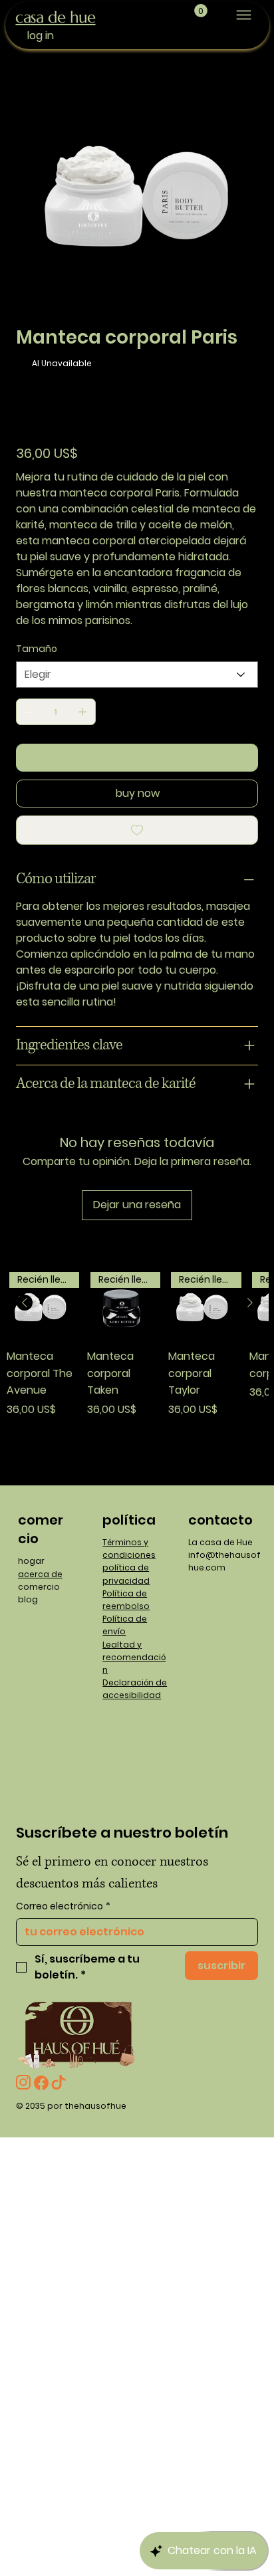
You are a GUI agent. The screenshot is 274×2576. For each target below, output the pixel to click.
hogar (31, 1561)
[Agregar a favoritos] (137, 830)
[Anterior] (25, 1303)
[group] (138, 1369)
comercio (39, 1587)
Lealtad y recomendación (134, 1657)
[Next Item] (239, 182)
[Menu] (244, 15)
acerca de (40, 1574)
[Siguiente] (250, 1303)
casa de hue (55, 17)
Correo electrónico (63, 1906)
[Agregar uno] (82, 712)
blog (28, 1599)
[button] (201, 11)
